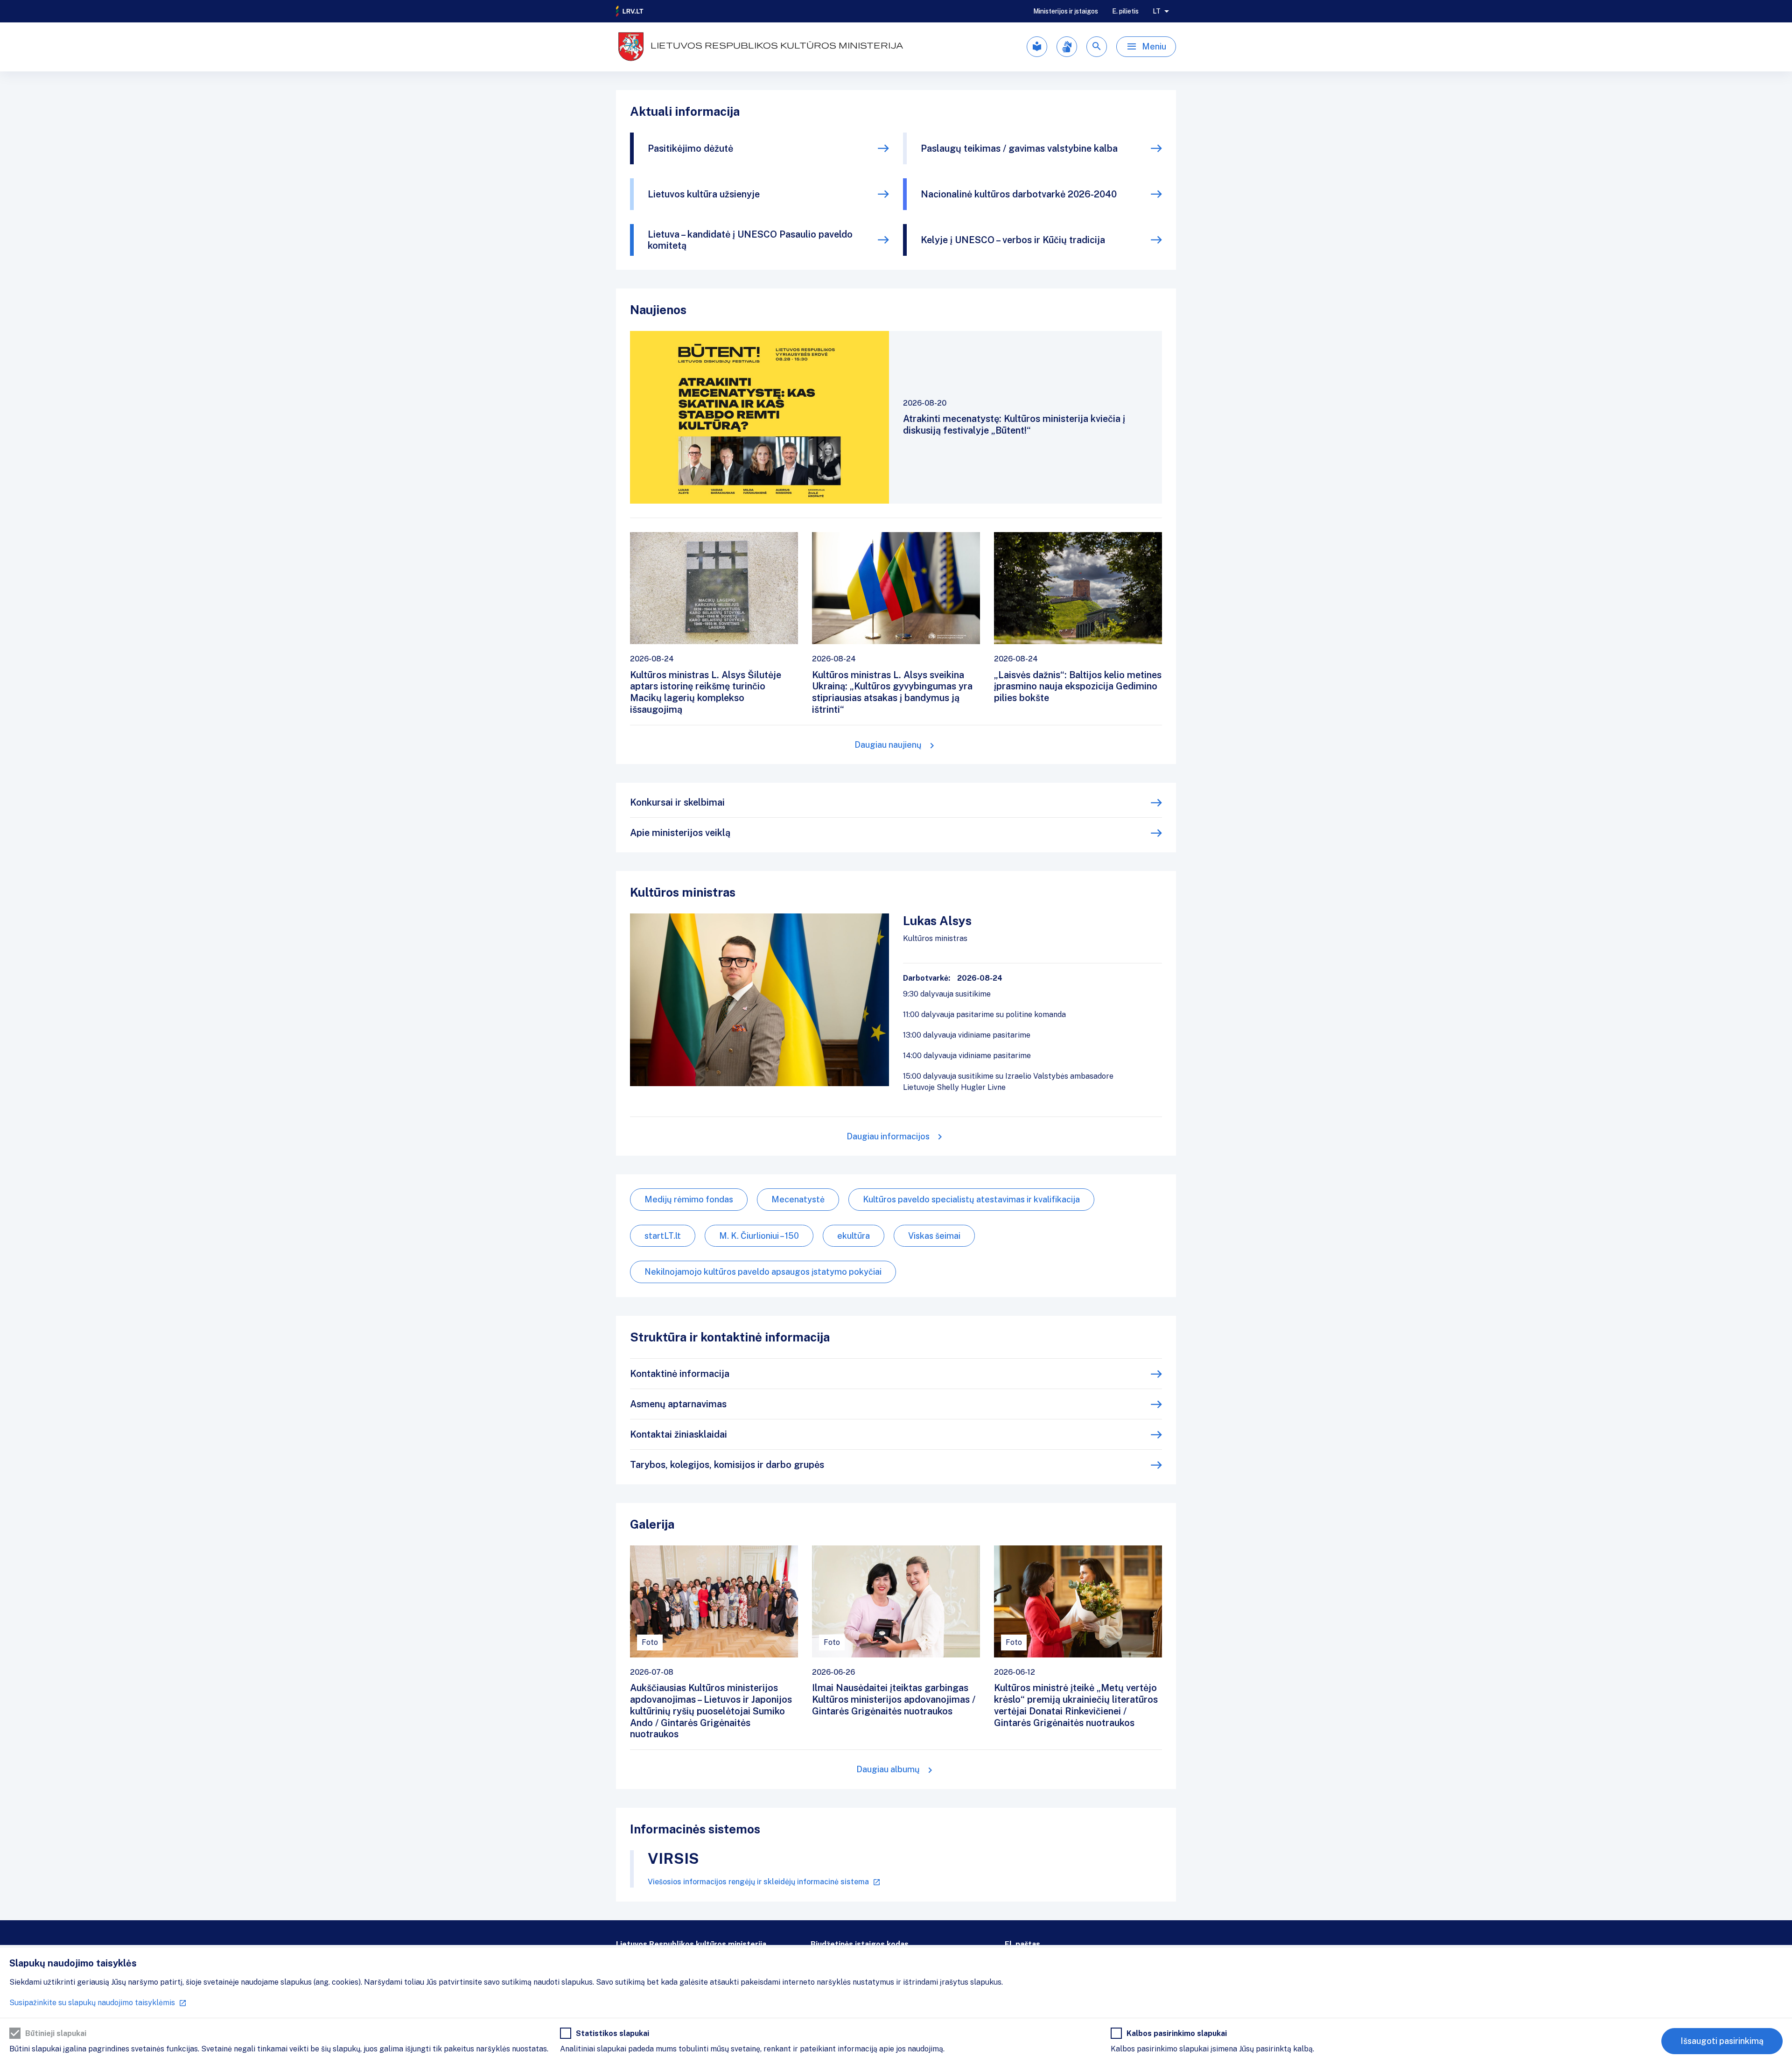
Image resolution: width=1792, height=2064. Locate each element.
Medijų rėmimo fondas (689, 1199)
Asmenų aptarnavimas (678, 1404)
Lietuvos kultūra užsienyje (704, 194)
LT (1157, 11)
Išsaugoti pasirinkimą (1722, 2041)
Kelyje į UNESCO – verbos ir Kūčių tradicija (1013, 240)
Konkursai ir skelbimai (677, 802)
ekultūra (854, 1236)
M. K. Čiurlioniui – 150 (759, 1236)
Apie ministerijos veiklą (680, 833)
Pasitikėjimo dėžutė (690, 148)
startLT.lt (663, 1236)
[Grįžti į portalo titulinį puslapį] (630, 11)
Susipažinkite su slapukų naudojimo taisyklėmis (92, 2003)
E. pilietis (1125, 11)
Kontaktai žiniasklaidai (679, 1434)
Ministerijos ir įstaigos (1066, 11)
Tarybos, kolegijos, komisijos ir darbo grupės (727, 1465)
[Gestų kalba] (1067, 47)
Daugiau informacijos (888, 1136)
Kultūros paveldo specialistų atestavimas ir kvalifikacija (971, 1199)
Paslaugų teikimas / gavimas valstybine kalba (1019, 148)
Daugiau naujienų (888, 745)
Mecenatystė (798, 1199)
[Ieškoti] (1097, 47)
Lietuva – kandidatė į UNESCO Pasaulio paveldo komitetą (750, 240)
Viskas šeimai (934, 1236)
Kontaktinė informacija (680, 1374)
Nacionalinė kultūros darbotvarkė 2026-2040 (1019, 194)
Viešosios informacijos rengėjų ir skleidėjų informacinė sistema (758, 1882)
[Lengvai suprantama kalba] (1037, 47)
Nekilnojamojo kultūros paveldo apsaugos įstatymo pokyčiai (763, 1272)
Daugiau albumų (888, 1769)
